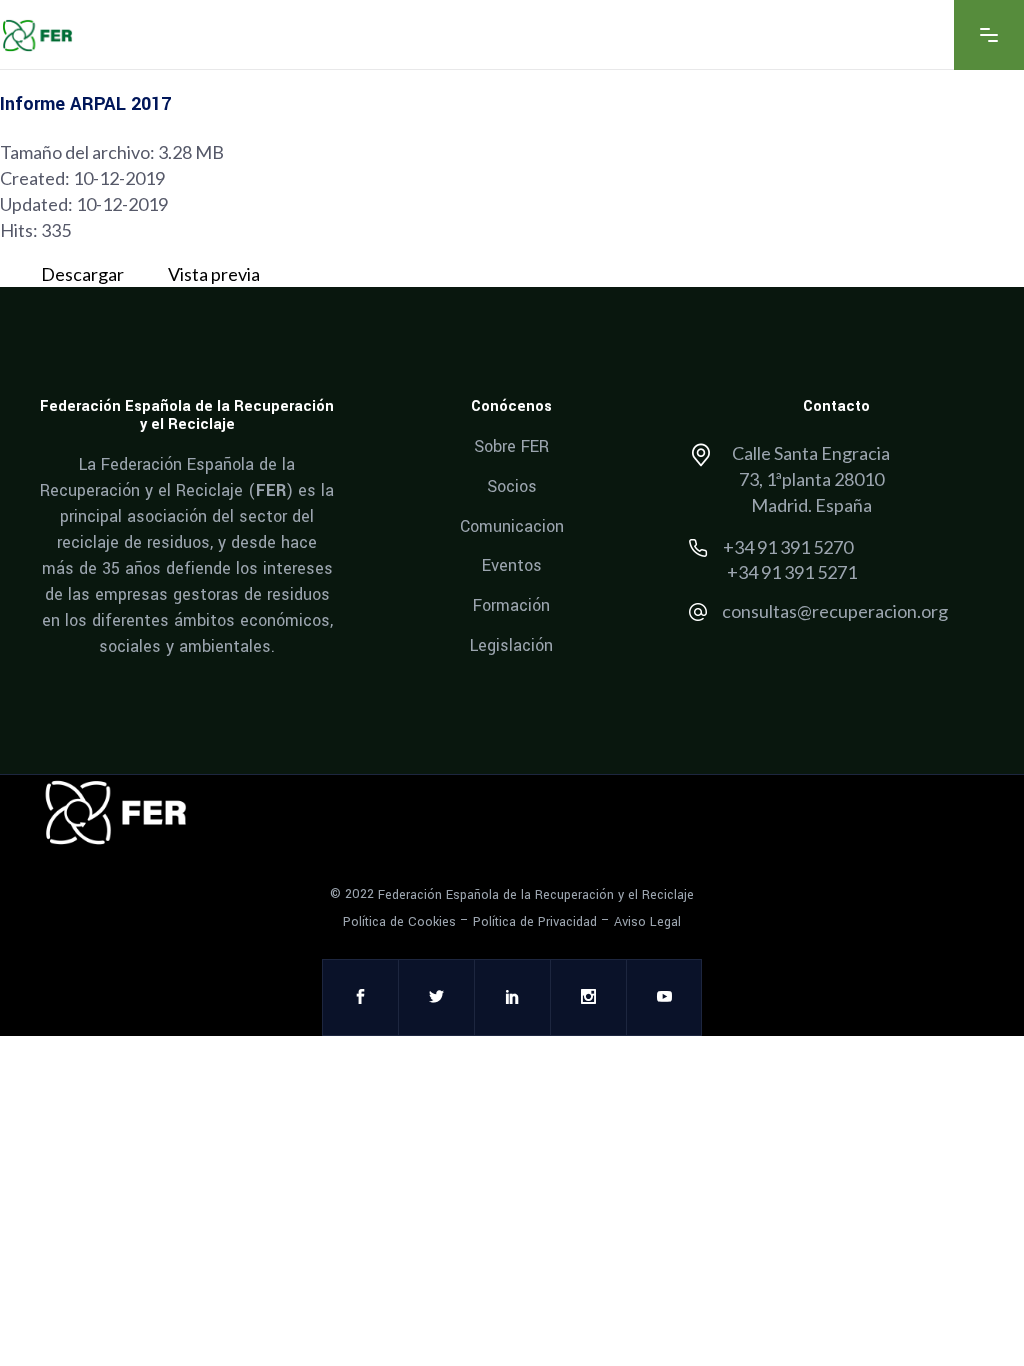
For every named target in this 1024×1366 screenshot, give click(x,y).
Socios (512, 486)
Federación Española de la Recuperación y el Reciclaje (536, 895)
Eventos (512, 565)
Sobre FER (511, 446)
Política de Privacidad (535, 922)
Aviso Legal (647, 922)
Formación (511, 605)
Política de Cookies (399, 922)
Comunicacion (512, 525)
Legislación (511, 644)
